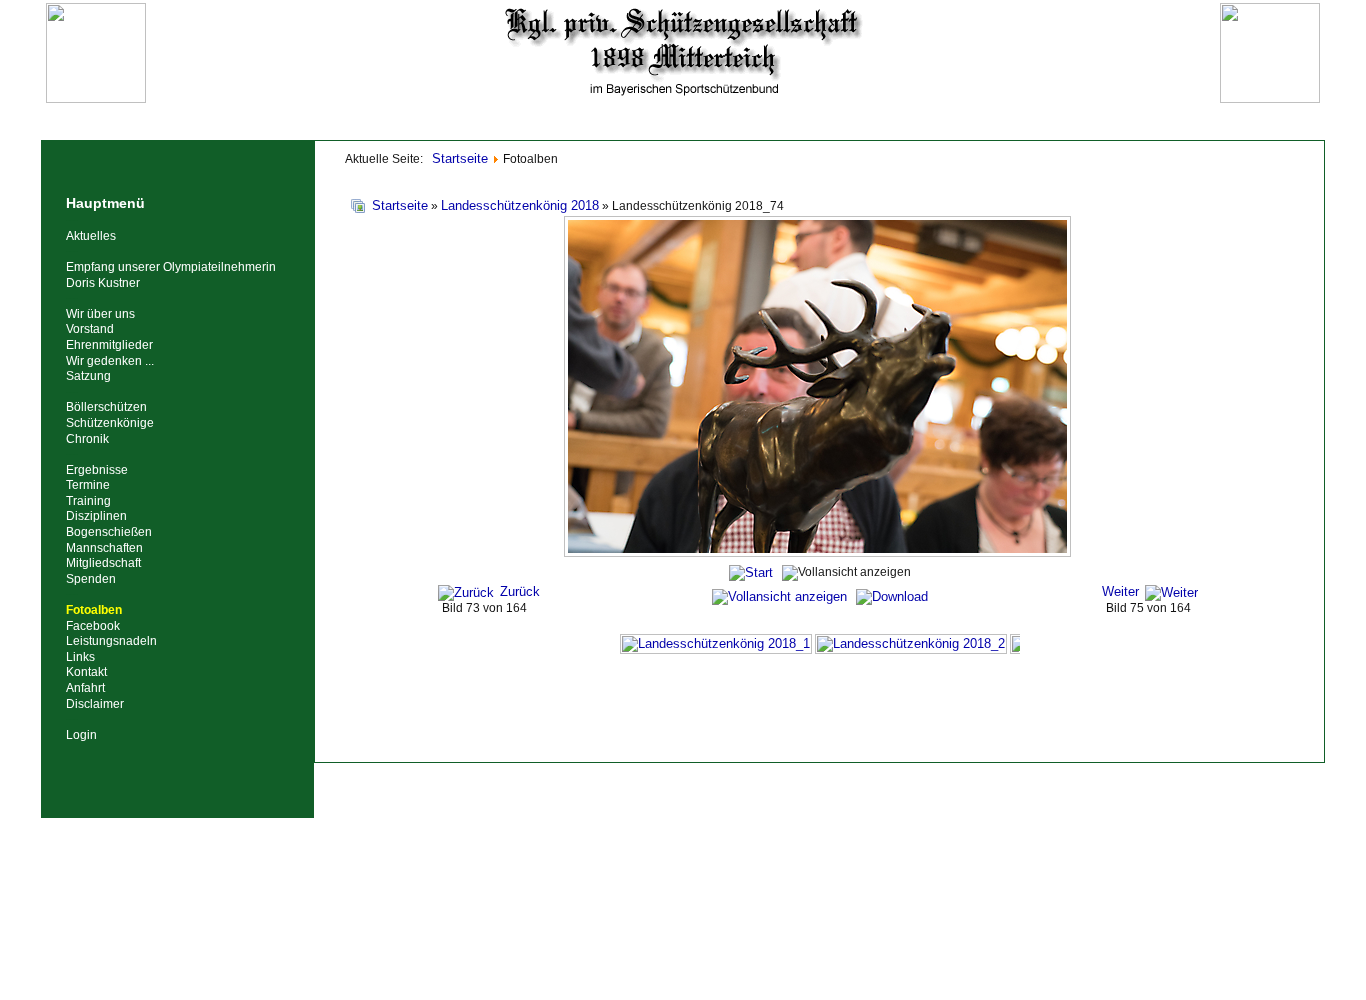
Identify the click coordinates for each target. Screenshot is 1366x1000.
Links (80, 657)
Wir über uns (100, 314)
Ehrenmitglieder (109, 345)
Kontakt (86, 672)
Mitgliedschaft (103, 563)
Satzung (88, 376)
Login (81, 735)
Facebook (93, 626)
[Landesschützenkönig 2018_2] (911, 643)
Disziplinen (96, 516)
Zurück (520, 591)
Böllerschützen (106, 407)
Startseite (400, 205)
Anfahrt (85, 688)
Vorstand (90, 329)
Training (88, 501)
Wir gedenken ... (110, 361)
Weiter (1120, 591)
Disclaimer (95, 704)
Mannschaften (104, 548)
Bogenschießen (109, 532)
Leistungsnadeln (111, 641)
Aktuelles (91, 236)
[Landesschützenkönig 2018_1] (716, 643)
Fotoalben (94, 610)
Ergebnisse (97, 470)
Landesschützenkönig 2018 (520, 205)
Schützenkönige (110, 423)
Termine (88, 485)
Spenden (91, 579)
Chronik (87, 439)
